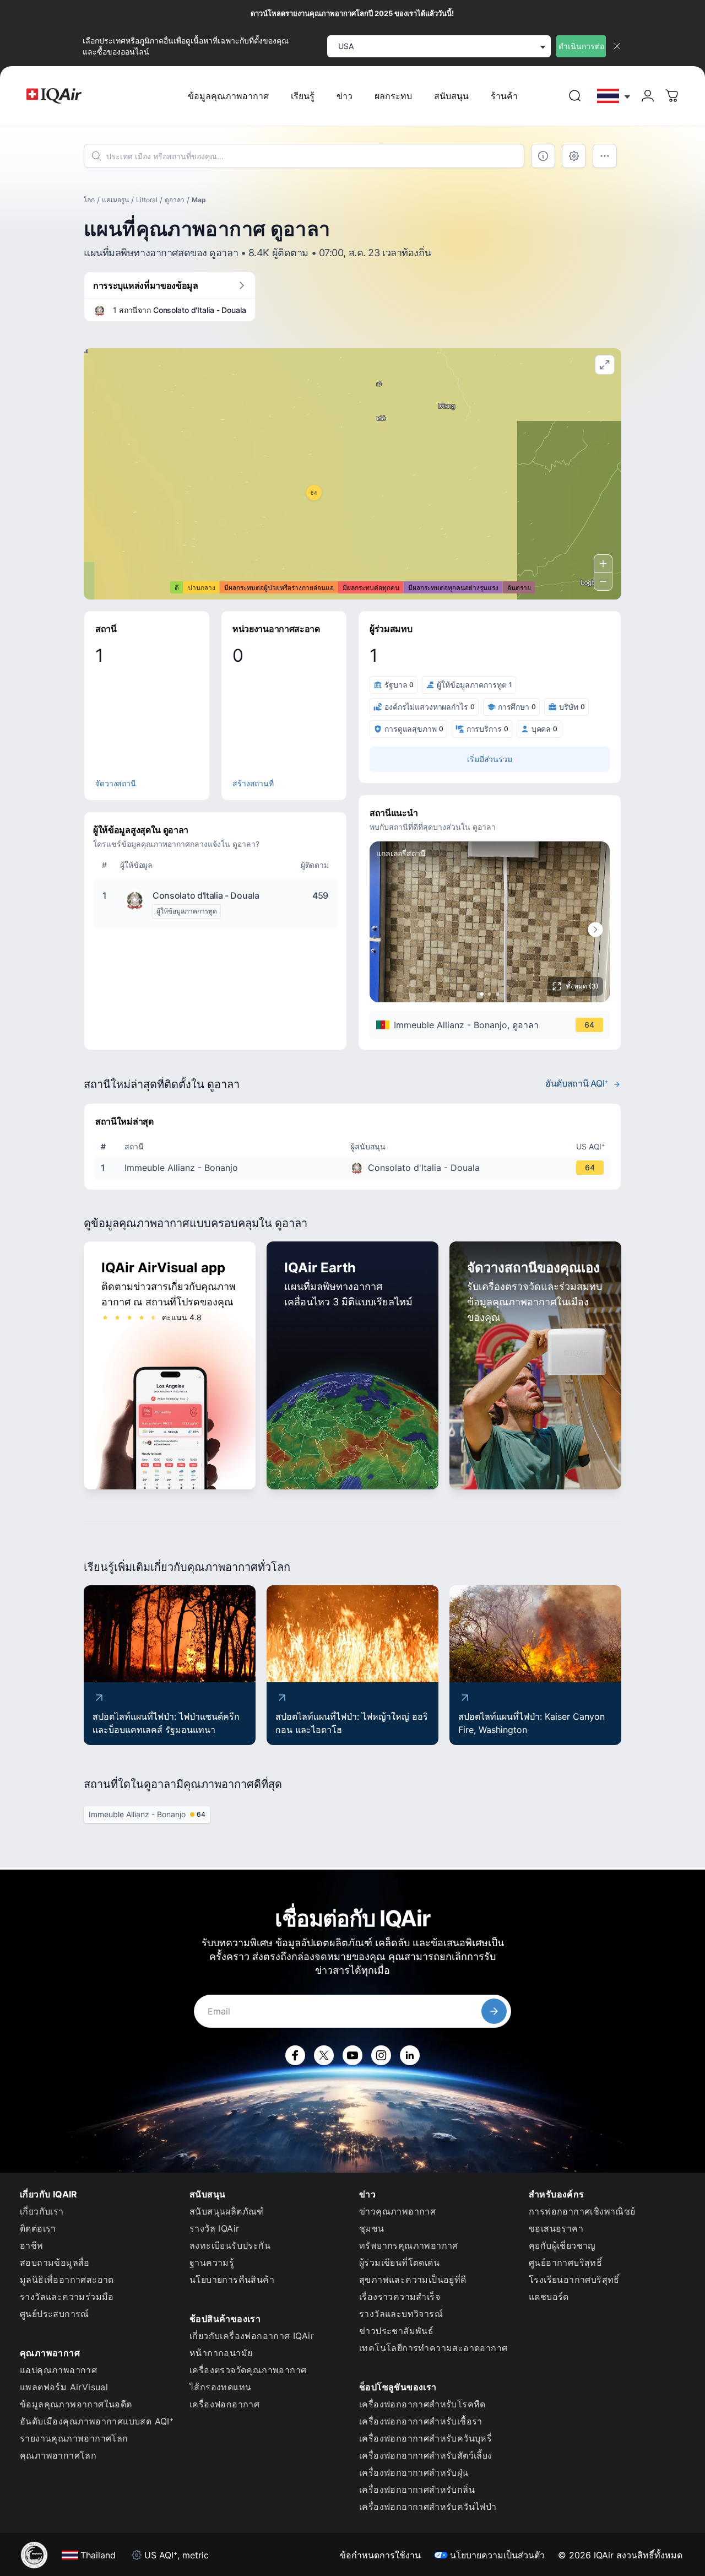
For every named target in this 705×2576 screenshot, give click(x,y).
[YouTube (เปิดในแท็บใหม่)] (352, 2055)
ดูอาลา (175, 200)
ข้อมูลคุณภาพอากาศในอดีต (76, 2404)
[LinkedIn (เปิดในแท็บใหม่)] (410, 2055)
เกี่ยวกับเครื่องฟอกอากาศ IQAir (252, 2336)
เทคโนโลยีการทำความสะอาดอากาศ (433, 2348)
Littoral (147, 200)
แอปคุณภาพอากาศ (58, 2370)
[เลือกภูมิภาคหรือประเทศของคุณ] (614, 96)
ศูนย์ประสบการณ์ (55, 2314)
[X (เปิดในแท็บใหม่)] (324, 2055)
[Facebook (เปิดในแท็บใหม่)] (295, 2055)
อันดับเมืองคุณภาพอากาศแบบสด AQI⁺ (97, 2421)
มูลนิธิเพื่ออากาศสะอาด (67, 2280)
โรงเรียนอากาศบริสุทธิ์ (574, 2280)
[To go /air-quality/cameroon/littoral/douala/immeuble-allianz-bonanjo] (355, 1168)
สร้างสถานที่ (253, 783)
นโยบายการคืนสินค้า (232, 2280)
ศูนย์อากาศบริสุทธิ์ (565, 2262)
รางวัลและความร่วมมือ (67, 2297)
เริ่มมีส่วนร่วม (490, 759)
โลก (89, 200)
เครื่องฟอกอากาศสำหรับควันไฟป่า (428, 2507)
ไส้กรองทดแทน (220, 2387)
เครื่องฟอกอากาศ (224, 2404)
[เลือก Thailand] (614, 96)
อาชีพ (32, 2245)
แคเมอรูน (115, 200)
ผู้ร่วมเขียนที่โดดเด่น (399, 2262)
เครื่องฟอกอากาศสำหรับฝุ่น (414, 2472)
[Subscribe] (494, 2011)
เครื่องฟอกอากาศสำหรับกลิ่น (417, 2489)
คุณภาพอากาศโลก (58, 2455)
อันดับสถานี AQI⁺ (577, 1083)
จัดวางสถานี (116, 783)
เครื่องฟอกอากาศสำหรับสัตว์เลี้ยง (426, 2455)
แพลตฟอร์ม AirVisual (64, 2387)
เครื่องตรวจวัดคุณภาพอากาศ (248, 2370)
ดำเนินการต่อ (581, 46)
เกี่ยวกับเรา (42, 2211)
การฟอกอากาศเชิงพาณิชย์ (582, 2211)
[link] (575, 96)
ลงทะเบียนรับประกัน (230, 2245)
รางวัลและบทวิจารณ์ (401, 2314)
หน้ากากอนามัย (221, 2353)
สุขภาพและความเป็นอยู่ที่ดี (413, 2280)
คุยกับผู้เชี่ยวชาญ (562, 2245)
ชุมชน (372, 2228)
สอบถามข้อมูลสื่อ (55, 2262)
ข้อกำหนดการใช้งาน (380, 2555)
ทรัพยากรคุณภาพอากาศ (409, 2245)
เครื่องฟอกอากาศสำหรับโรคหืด (422, 2404)
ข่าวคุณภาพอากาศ (397, 2211)
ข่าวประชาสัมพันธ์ (396, 2331)
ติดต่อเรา (38, 2228)
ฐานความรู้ (212, 2262)
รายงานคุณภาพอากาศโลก (74, 2438)
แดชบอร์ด (549, 2297)
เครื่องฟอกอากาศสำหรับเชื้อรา (421, 2421)
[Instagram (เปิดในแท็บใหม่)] (381, 2055)
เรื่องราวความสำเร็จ (400, 2297)
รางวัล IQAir (214, 2228)
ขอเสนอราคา (556, 2228)
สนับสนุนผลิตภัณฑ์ (227, 2211)
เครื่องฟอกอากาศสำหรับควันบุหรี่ (425, 2438)
